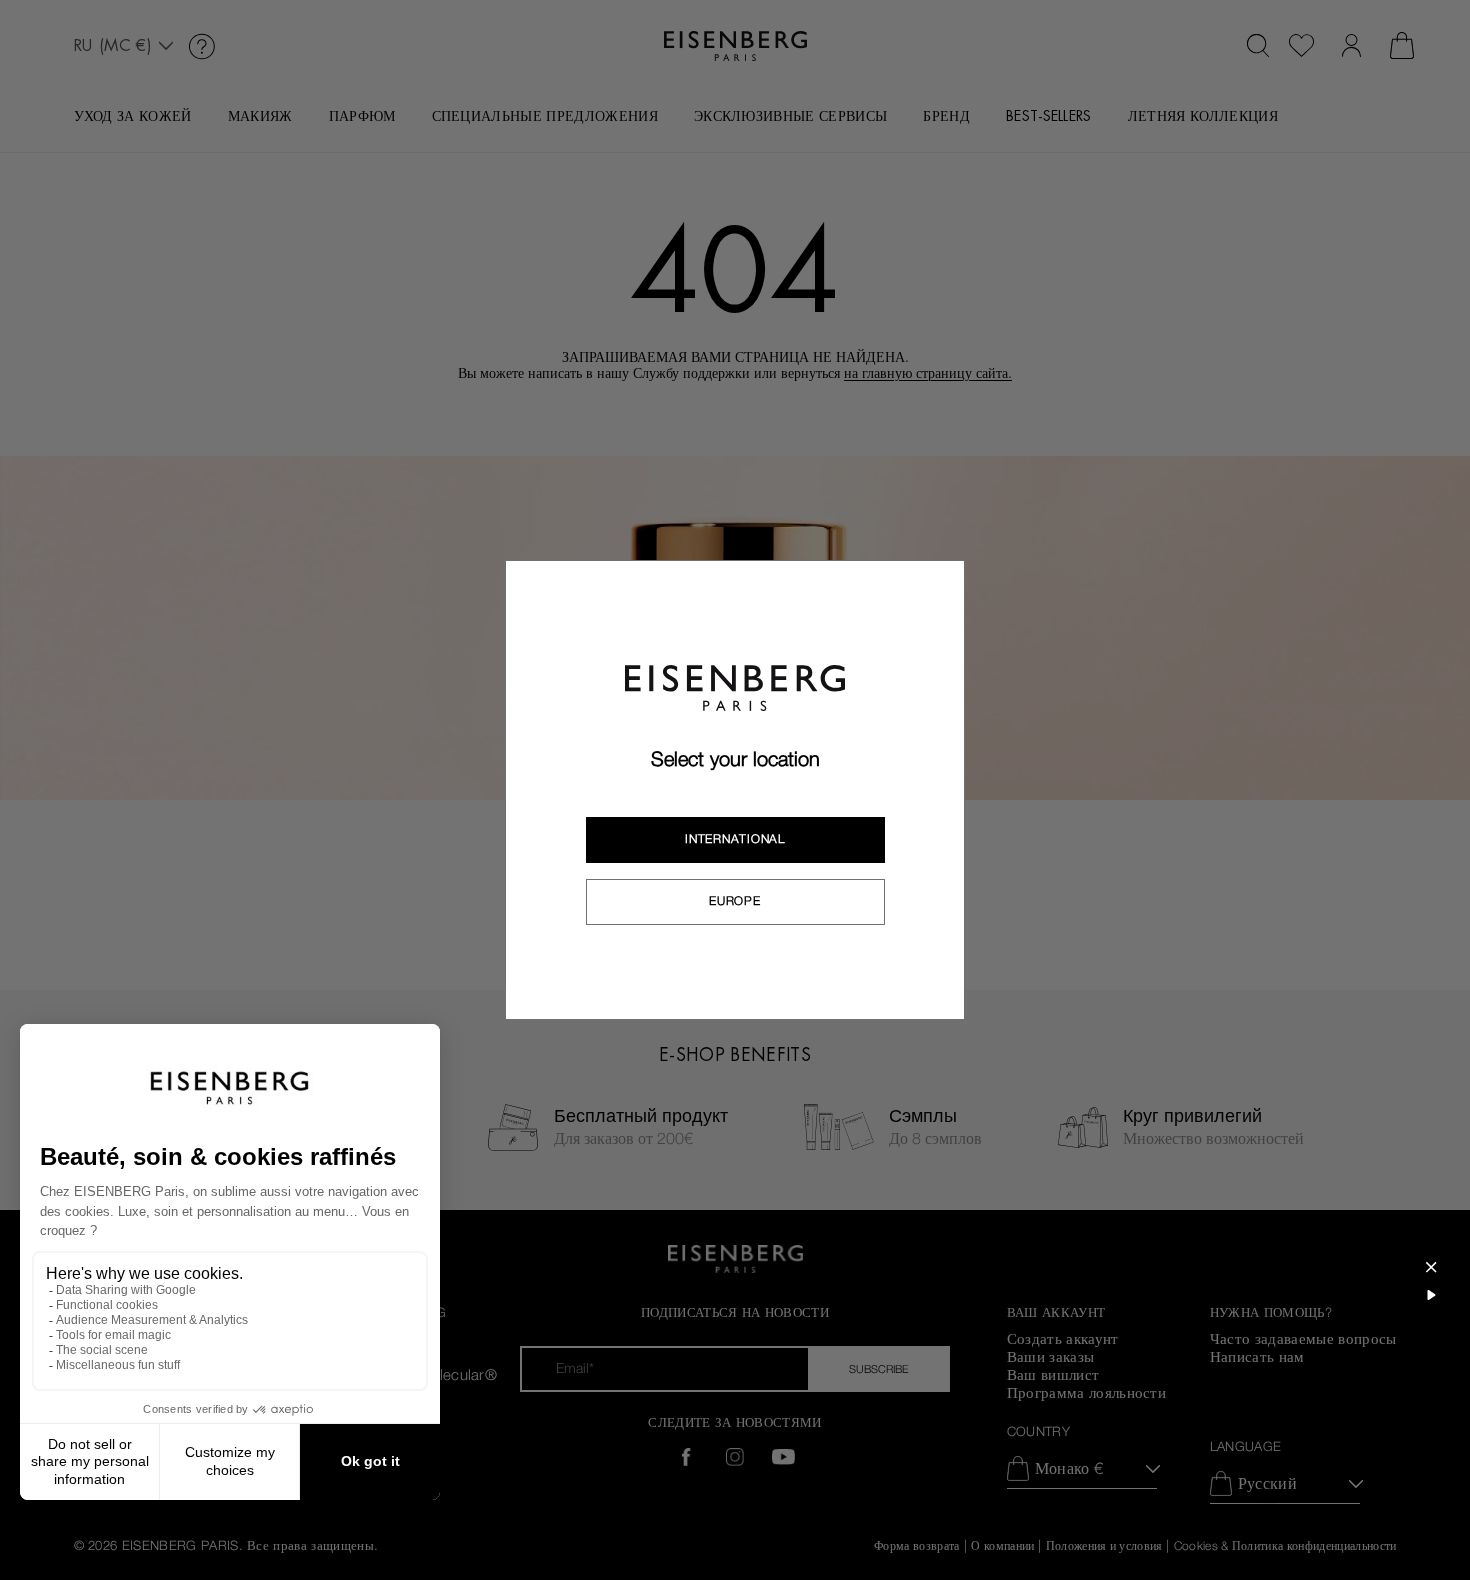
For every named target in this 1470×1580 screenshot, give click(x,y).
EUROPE (734, 901)
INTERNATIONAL (734, 839)
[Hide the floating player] (1431, 1267)
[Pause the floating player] (1431, 1295)
